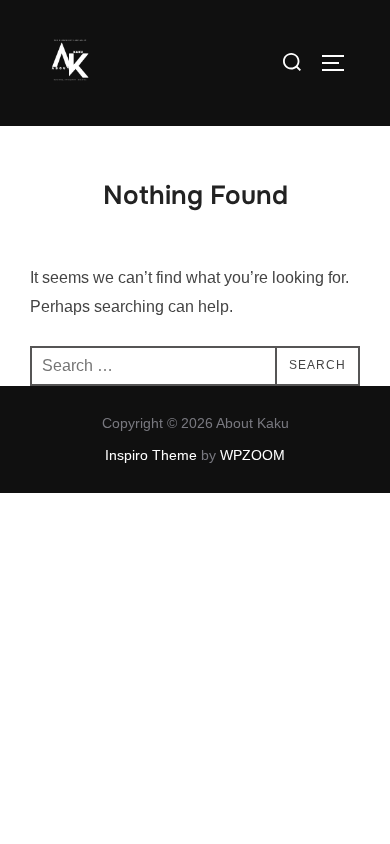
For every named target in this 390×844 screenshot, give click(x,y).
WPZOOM (252, 455)
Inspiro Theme (151, 455)
